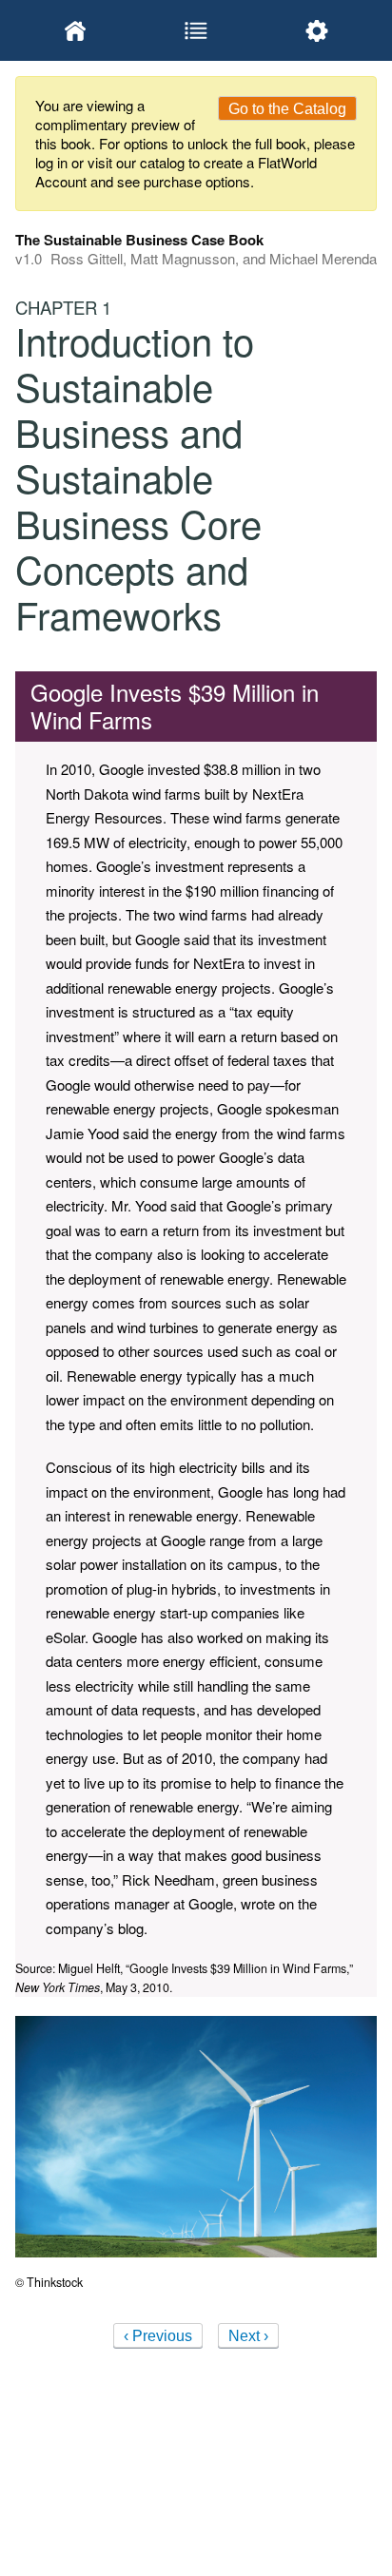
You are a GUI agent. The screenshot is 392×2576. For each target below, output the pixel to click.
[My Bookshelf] (76, 30)
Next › (248, 2336)
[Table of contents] (196, 30)
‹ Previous (158, 2336)
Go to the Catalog (287, 109)
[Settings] (316, 30)
